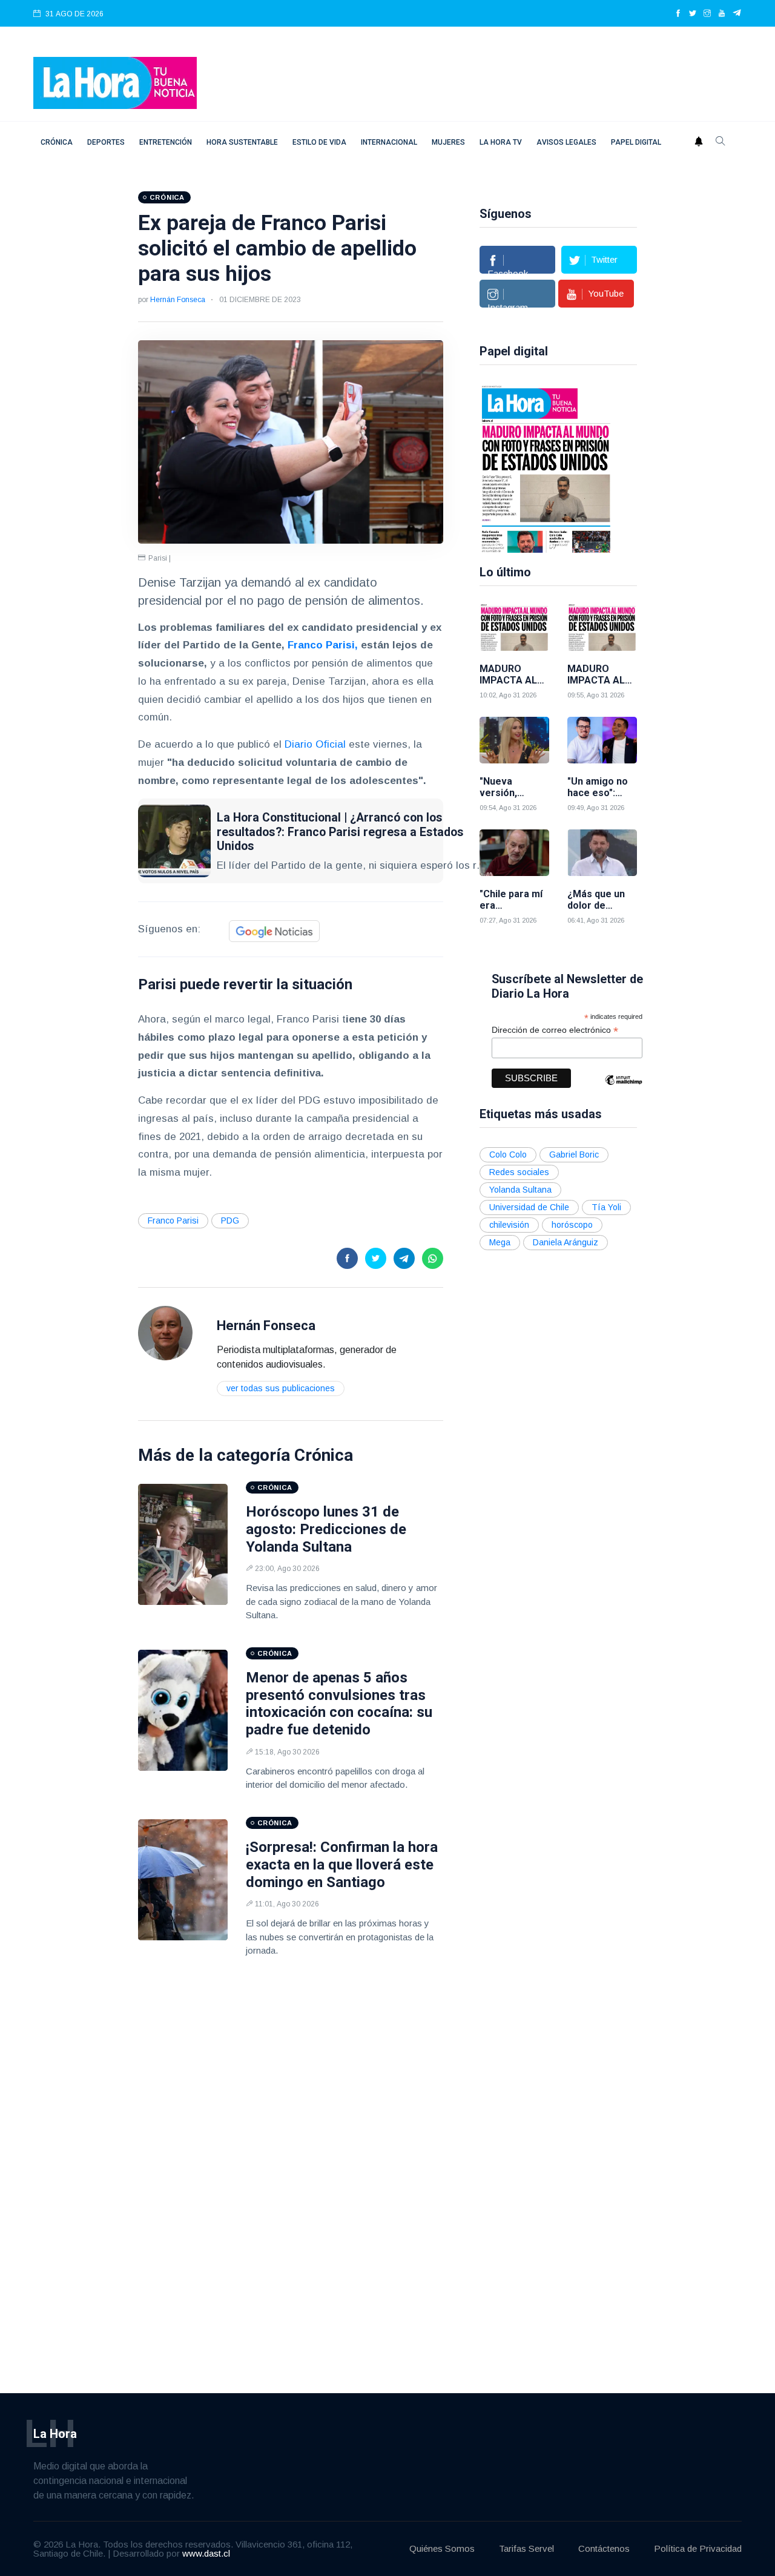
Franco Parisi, (323, 645)
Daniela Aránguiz (566, 1242)
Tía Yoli (606, 1207)
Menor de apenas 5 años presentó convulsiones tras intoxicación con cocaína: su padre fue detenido (339, 1704)
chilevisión (509, 1225)
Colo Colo (508, 1155)
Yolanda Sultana (520, 1190)
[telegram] (737, 14)
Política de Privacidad (698, 2548)
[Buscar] (721, 142)
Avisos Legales (566, 142)
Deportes (106, 142)
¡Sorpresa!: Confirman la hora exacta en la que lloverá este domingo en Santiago (342, 1865)
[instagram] (707, 14)
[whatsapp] (433, 1258)
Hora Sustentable (242, 142)
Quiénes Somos (442, 2548)
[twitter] (693, 14)
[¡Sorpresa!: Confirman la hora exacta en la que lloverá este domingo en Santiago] (183, 1880)
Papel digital (636, 142)
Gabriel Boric (574, 1155)
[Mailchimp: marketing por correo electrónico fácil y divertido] (624, 1089)
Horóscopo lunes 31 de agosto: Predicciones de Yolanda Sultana (326, 1529)
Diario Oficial (315, 744)
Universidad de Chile (529, 1207)
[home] (115, 82)
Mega (500, 1242)
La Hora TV (501, 142)
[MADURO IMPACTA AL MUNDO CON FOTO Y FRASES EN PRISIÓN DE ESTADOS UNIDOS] (546, 468)
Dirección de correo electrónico (555, 1030)
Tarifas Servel (526, 2548)
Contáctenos (604, 2548)
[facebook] (678, 14)
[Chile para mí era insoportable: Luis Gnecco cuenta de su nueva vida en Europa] (514, 853)
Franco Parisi (173, 1220)
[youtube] (722, 14)
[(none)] (165, 1332)
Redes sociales (519, 1172)
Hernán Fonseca (178, 300)
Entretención (166, 142)
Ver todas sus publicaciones (281, 1388)
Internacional (389, 142)
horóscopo (572, 1225)
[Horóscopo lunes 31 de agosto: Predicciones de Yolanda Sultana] (183, 1544)
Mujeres (448, 142)
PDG (230, 1220)
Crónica (57, 142)
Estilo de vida (319, 142)
